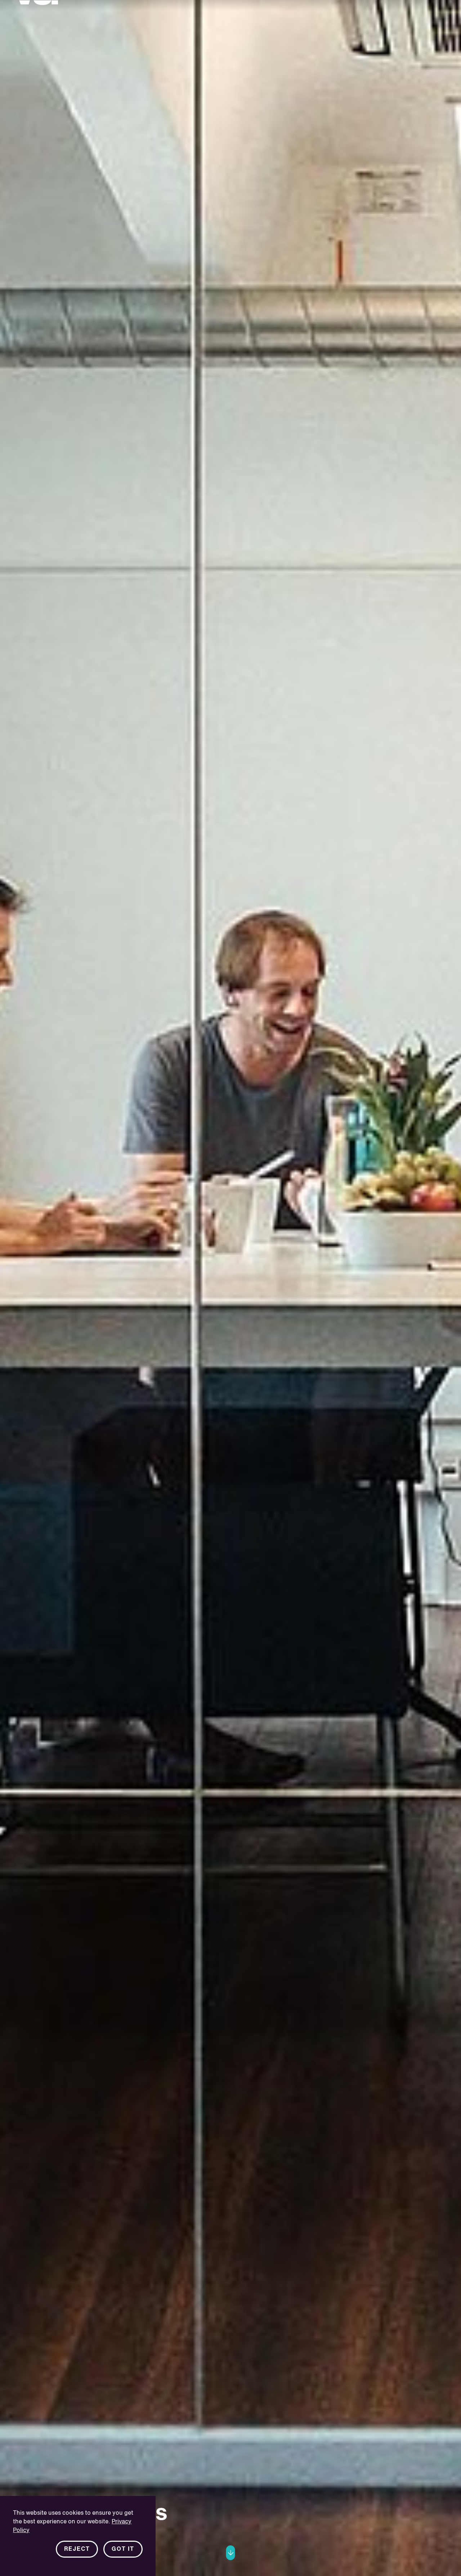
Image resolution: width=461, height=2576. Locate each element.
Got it (123, 2549)
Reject (77, 2549)
